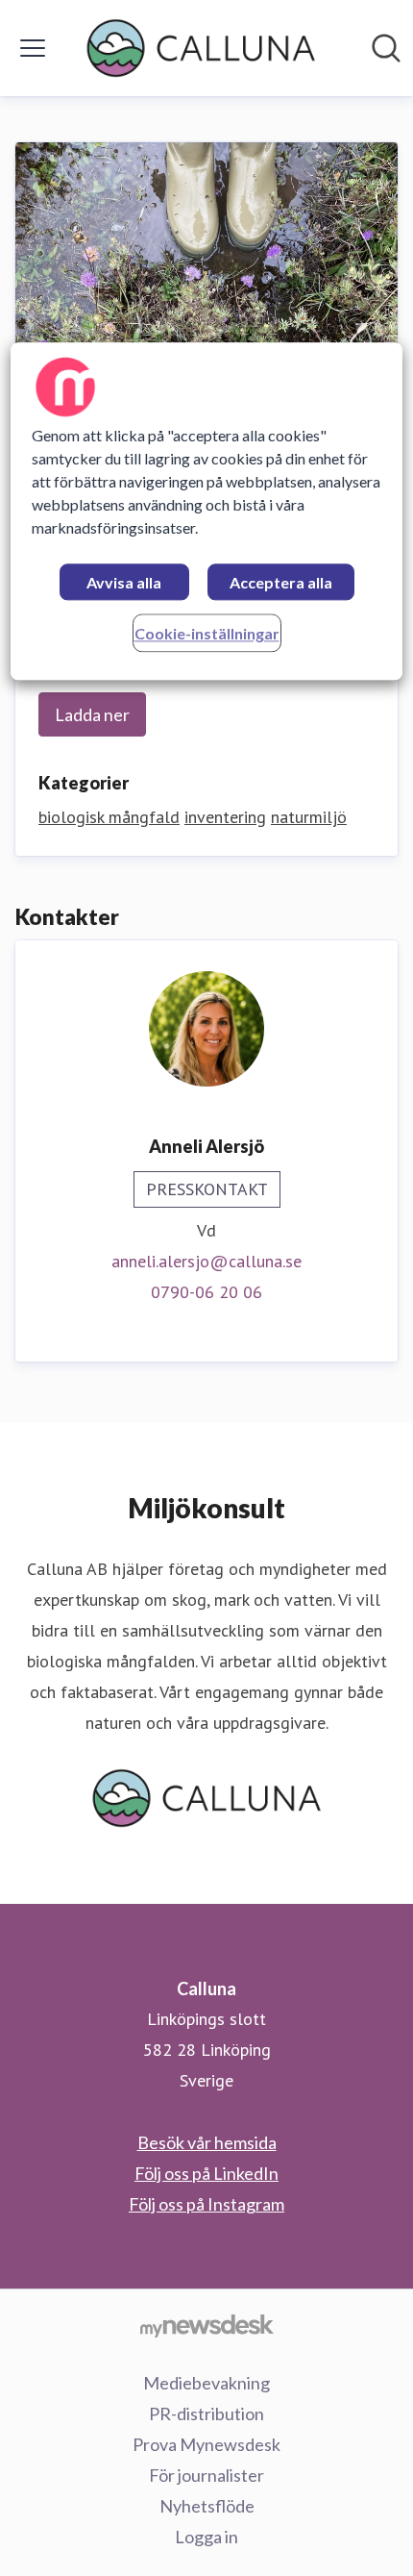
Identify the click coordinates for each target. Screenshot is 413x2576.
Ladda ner (92, 714)
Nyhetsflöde (207, 2506)
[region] (207, 511)
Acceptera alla (281, 582)
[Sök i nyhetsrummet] (386, 48)
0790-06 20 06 (206, 1292)
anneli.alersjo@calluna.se (206, 1261)
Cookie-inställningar (207, 633)
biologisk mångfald (109, 817)
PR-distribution (206, 2413)
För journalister (206, 2475)
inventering (225, 817)
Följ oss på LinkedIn (206, 2173)
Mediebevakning (206, 2383)
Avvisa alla (124, 582)
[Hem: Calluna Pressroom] (200, 48)
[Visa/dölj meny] (33, 48)
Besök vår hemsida (207, 2142)
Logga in (206, 2537)
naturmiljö (309, 817)
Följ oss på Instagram (206, 2204)
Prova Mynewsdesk (206, 2444)
